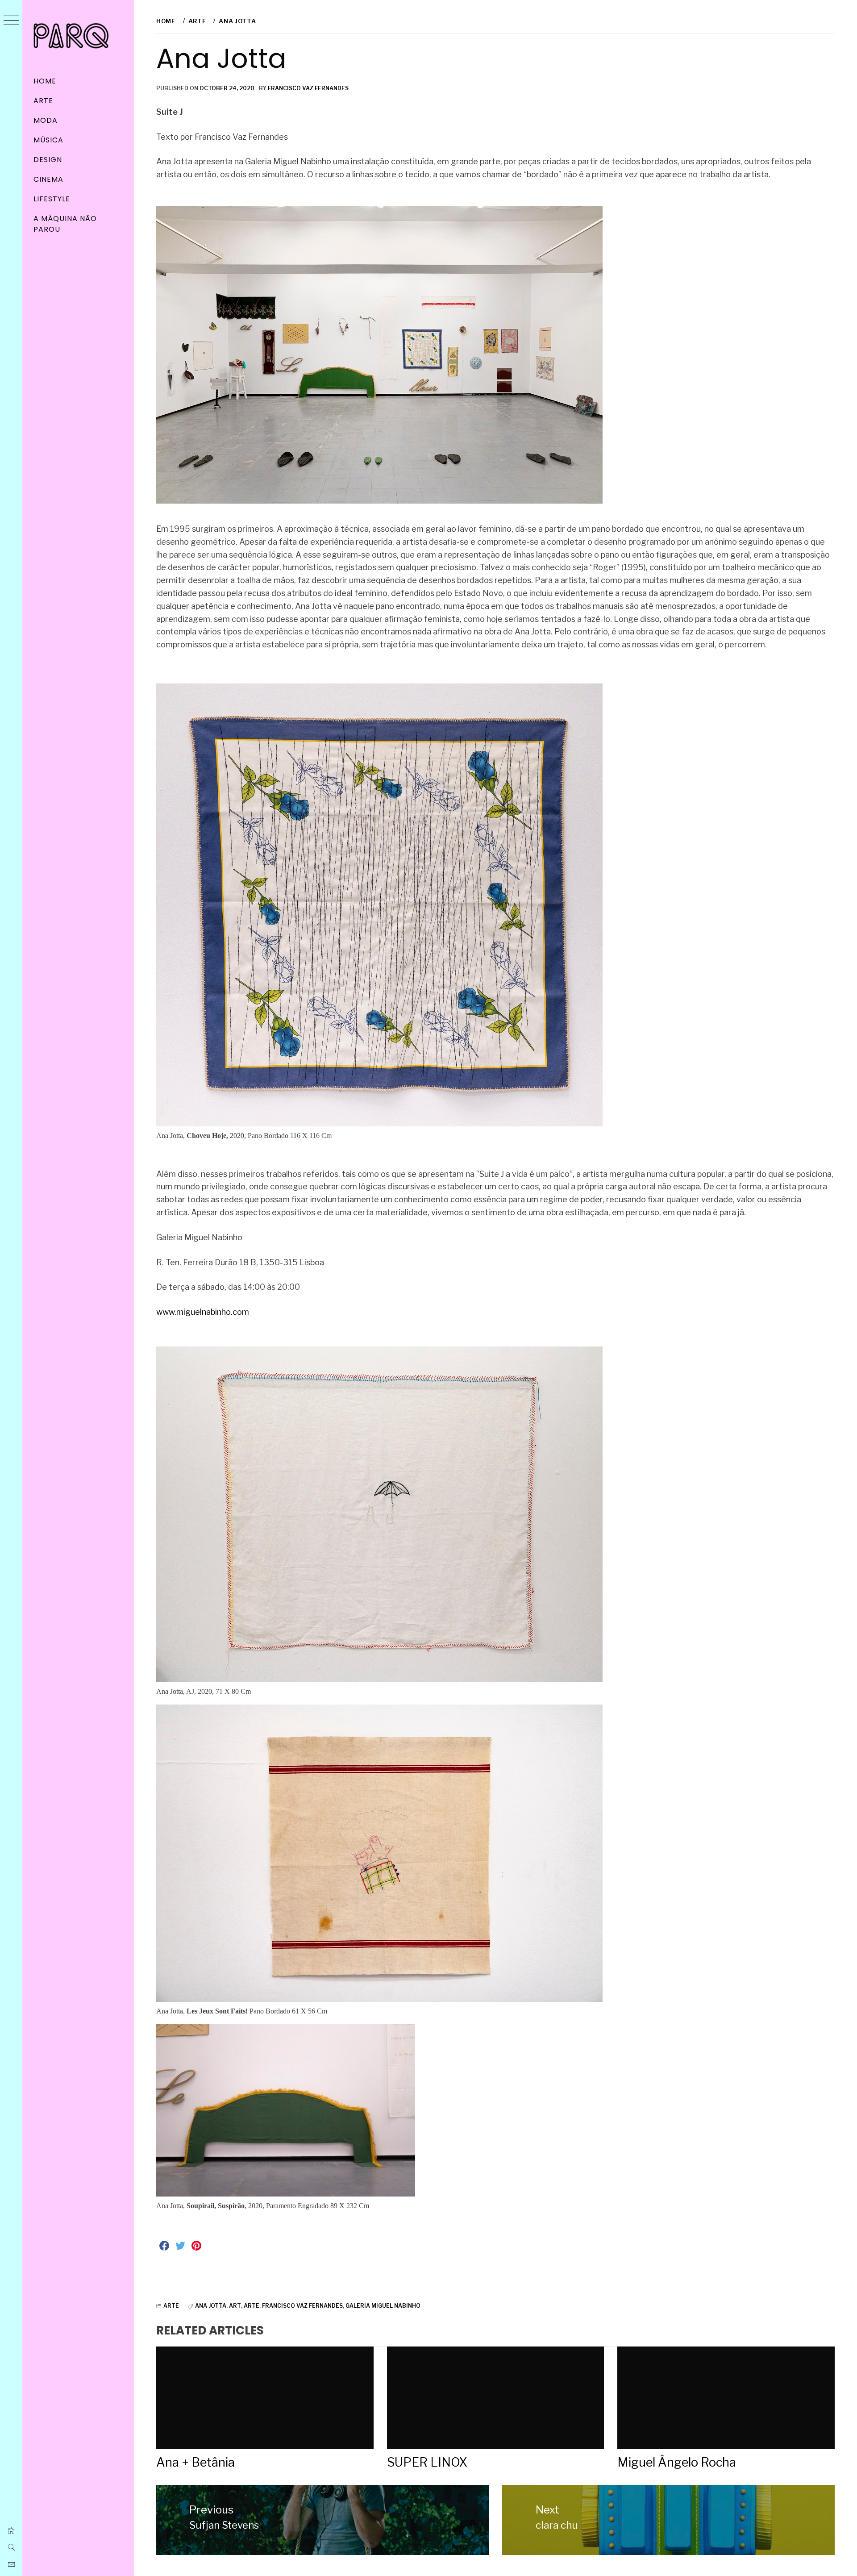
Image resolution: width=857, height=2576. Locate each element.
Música (48, 140)
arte (252, 2306)
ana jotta (211, 2306)
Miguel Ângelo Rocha (677, 2462)
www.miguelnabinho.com (203, 1312)
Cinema (48, 179)
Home (45, 81)
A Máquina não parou (65, 224)
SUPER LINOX (427, 2462)
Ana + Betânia (196, 2462)
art (235, 2306)
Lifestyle (52, 199)
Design (48, 160)
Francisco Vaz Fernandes (308, 88)
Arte (43, 101)
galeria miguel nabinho (383, 2306)
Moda (46, 120)
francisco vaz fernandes (302, 2306)
